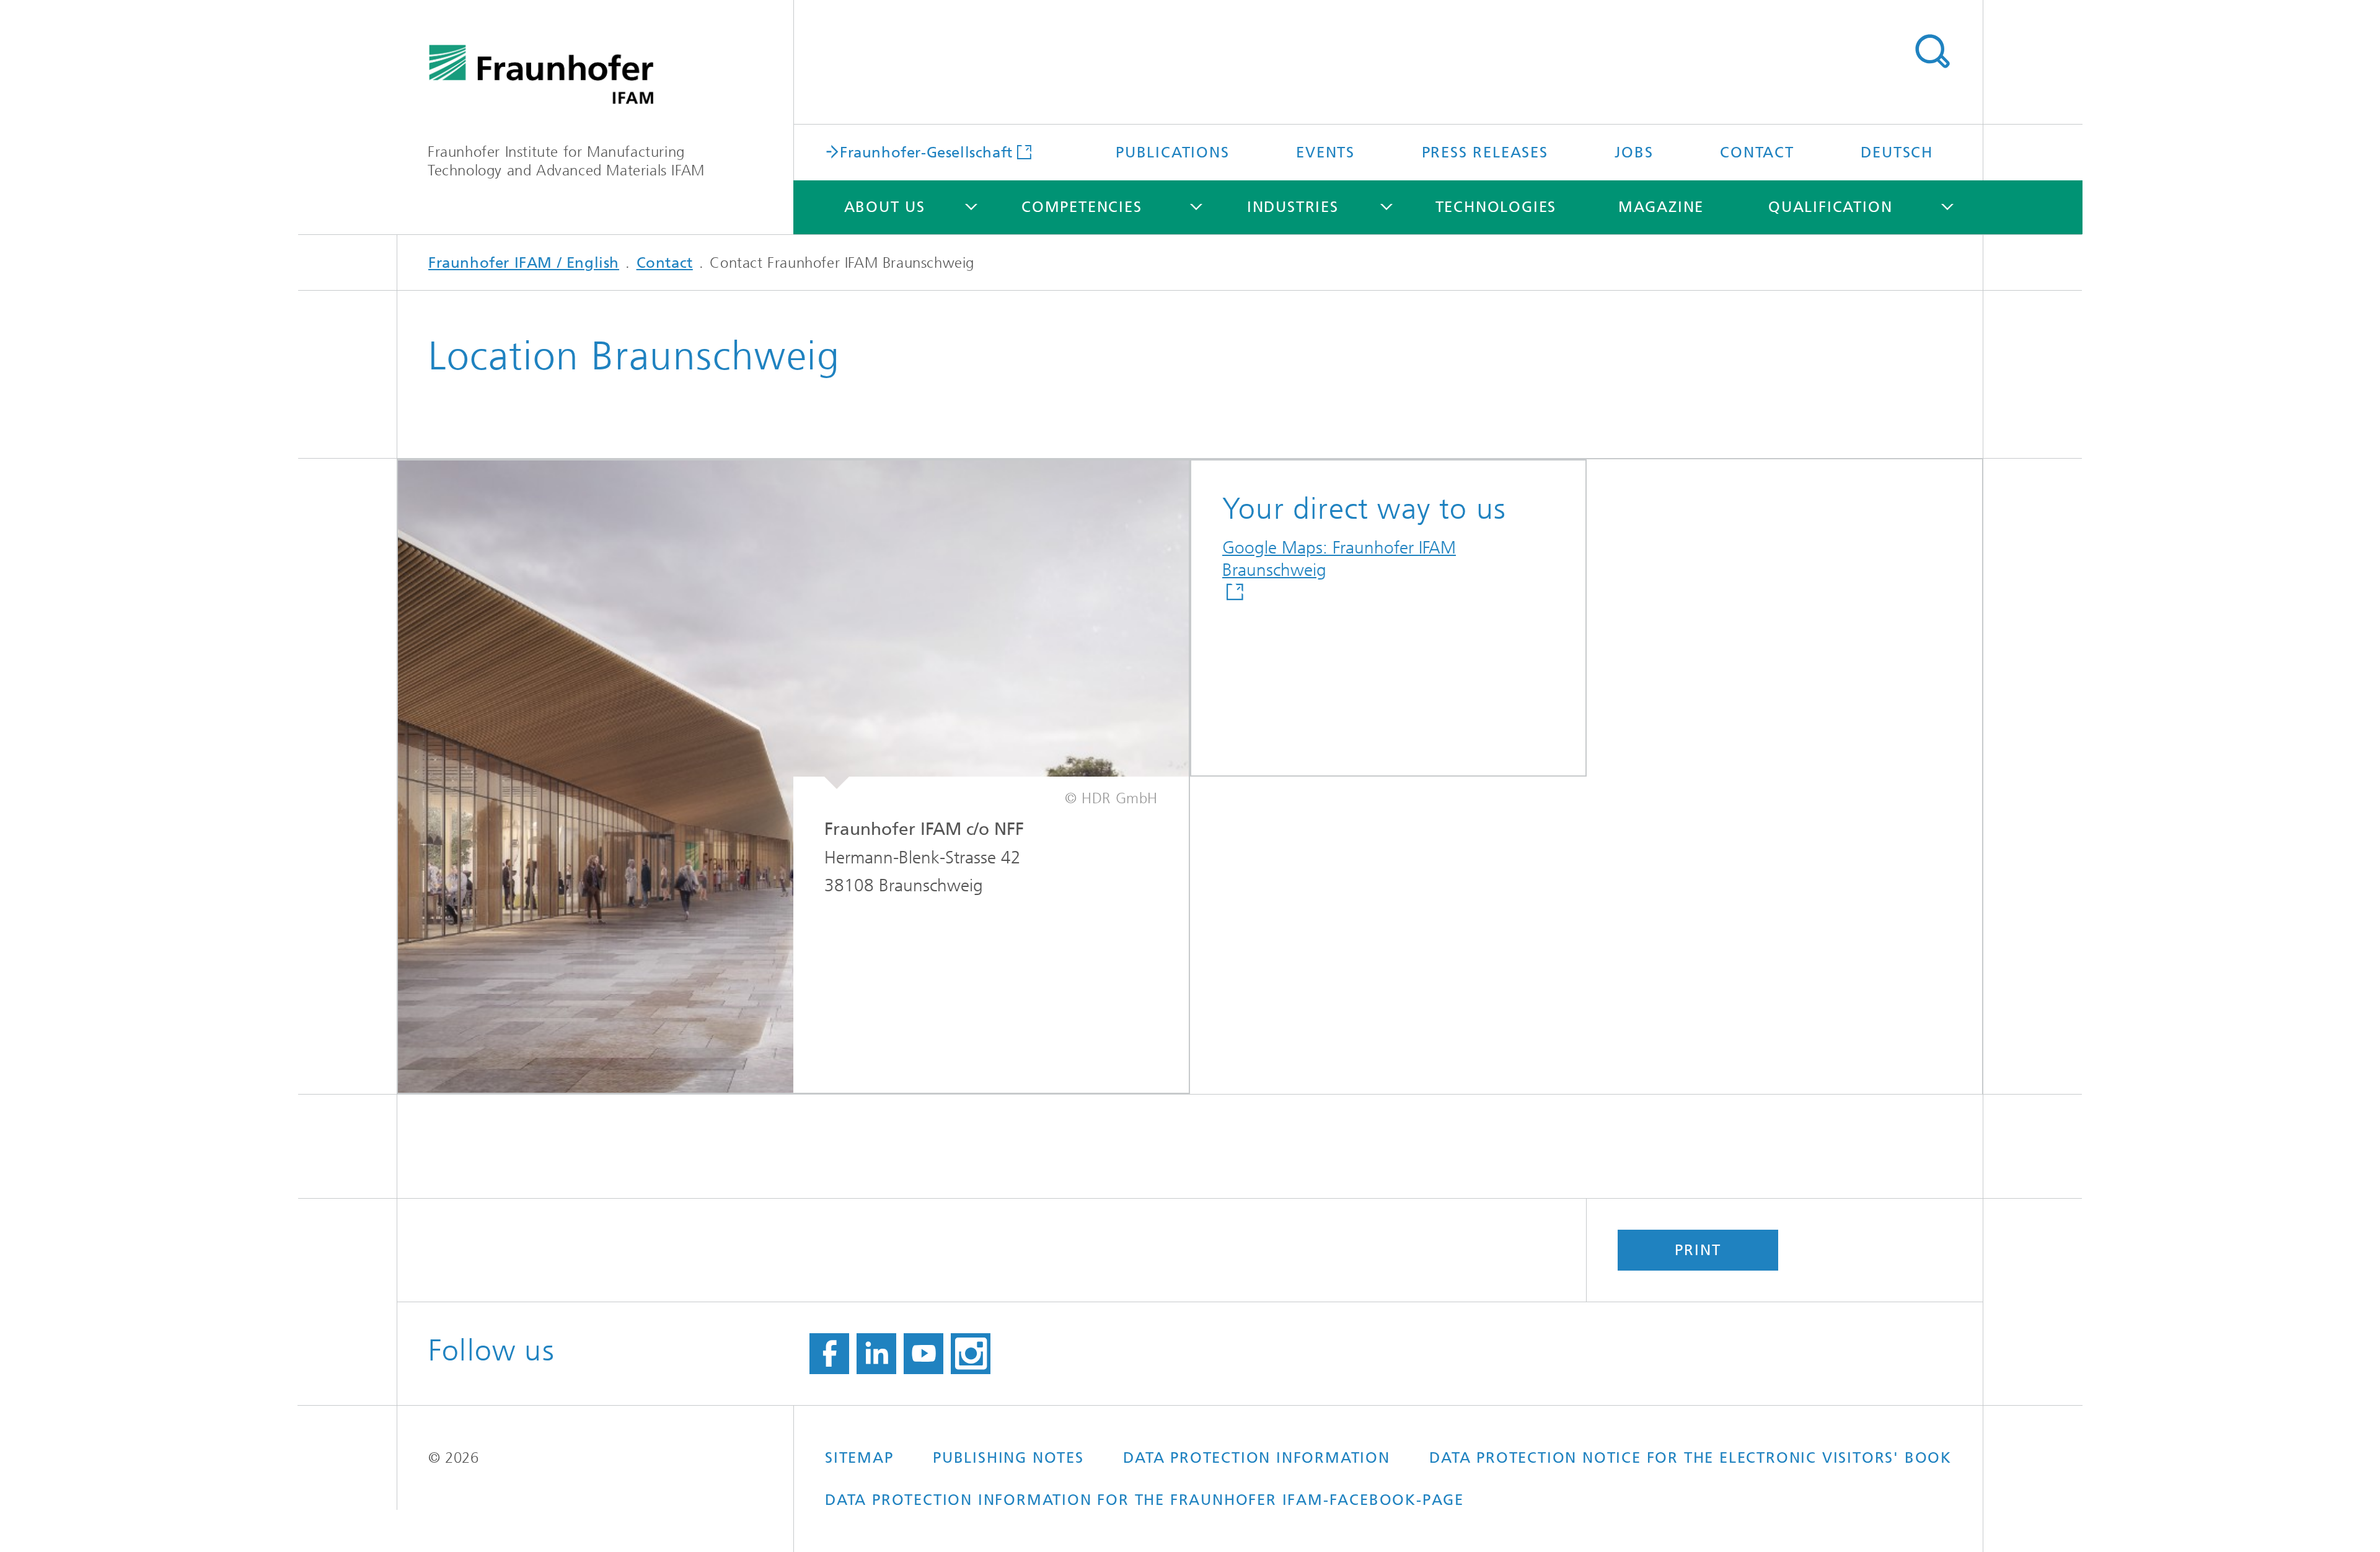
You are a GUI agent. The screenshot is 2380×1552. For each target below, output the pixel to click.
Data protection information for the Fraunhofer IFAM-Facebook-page (1144, 1500)
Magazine (1661, 207)
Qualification (1830, 207)
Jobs (1634, 152)
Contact (1757, 152)
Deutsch (1897, 152)
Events (1325, 152)
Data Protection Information (1257, 1458)
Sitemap (859, 1458)
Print (1698, 1250)
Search (1932, 51)
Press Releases (1485, 152)
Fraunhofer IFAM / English (524, 263)
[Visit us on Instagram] (971, 1354)
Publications (1173, 152)
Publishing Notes (1008, 1458)
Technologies (1496, 207)
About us (885, 207)
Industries (1293, 207)
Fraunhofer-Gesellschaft (926, 152)
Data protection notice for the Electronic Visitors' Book (1690, 1458)
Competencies (1082, 207)
